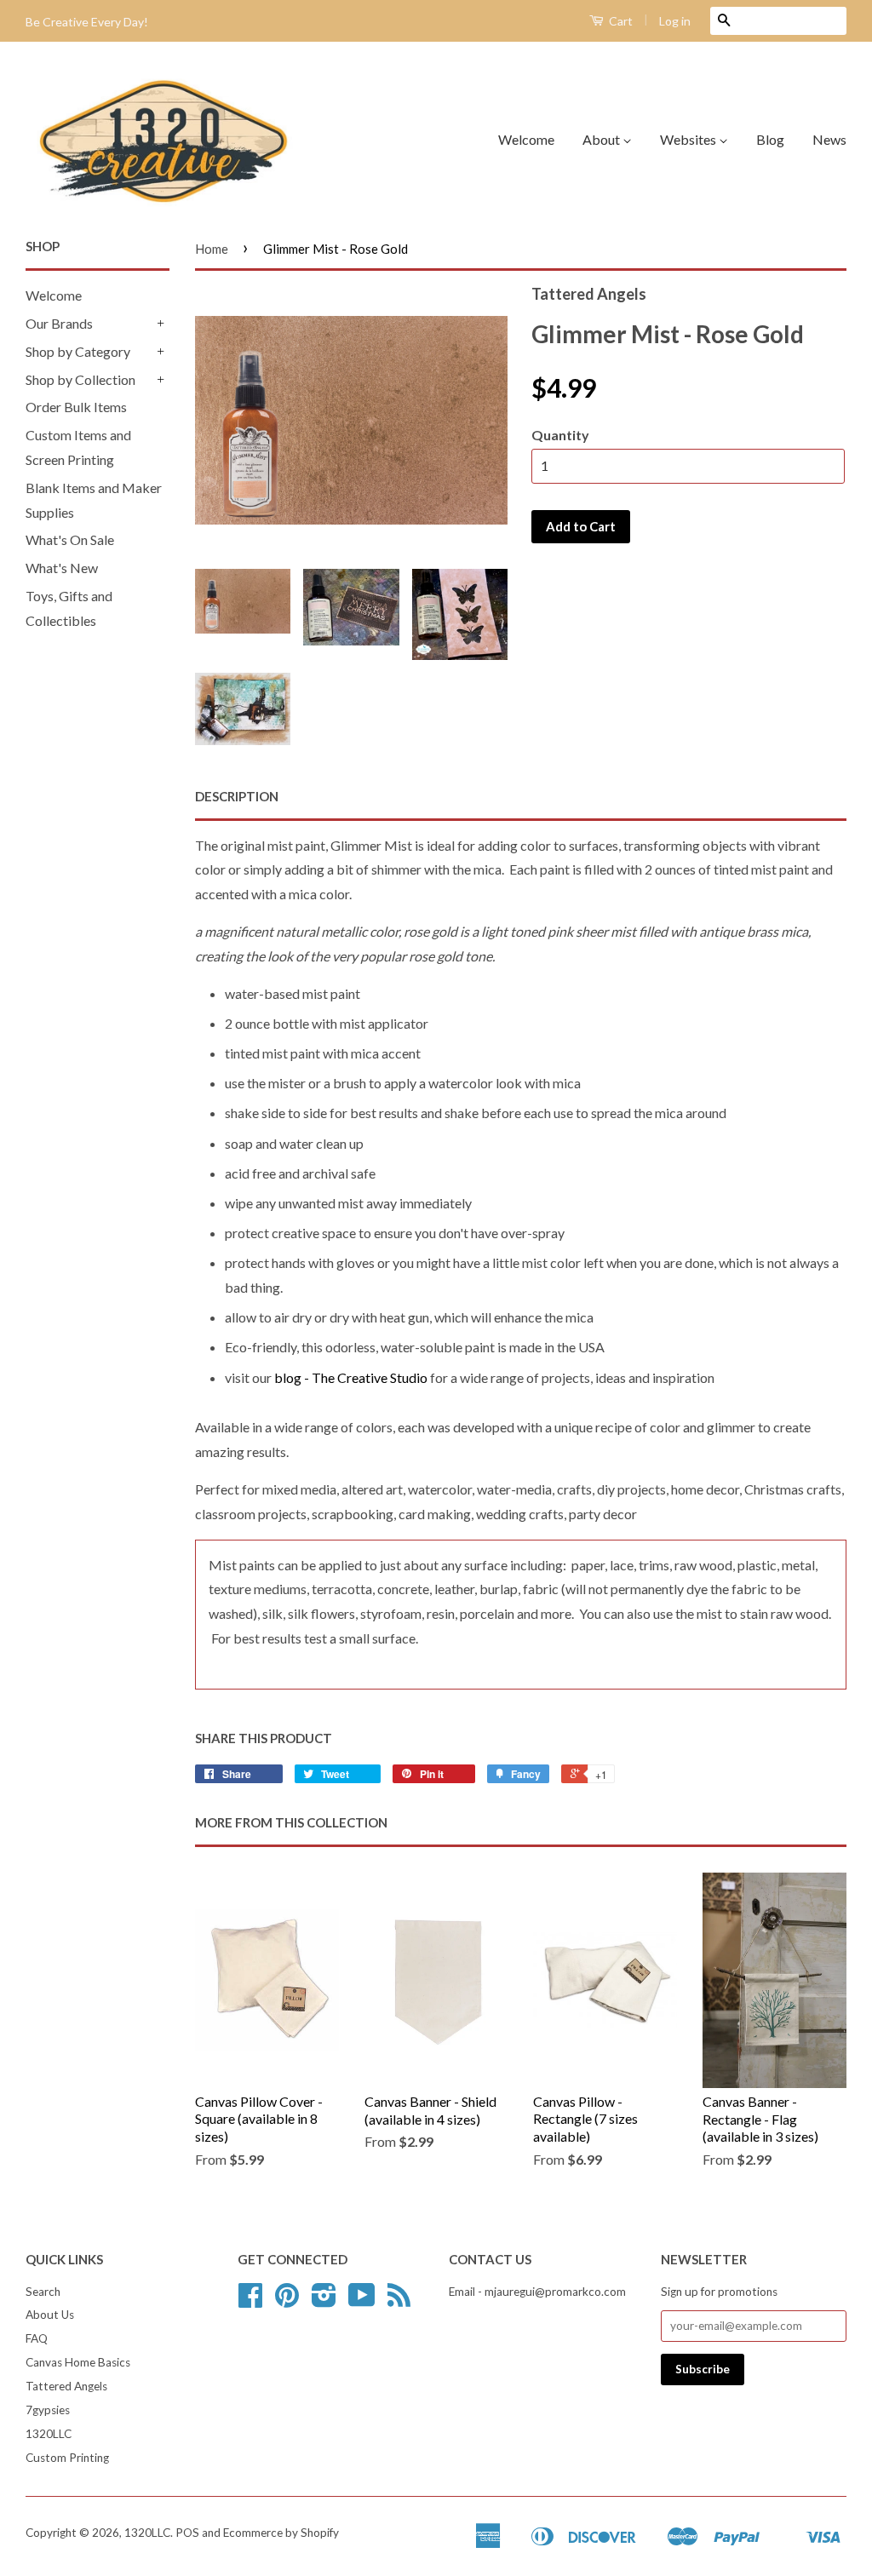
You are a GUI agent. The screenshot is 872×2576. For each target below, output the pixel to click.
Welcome (526, 139)
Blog (770, 139)
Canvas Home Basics (78, 2362)
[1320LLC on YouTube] (362, 2301)
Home (212, 249)
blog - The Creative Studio (351, 1377)
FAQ (37, 2338)
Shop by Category (78, 351)
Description (237, 796)
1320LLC (49, 2434)
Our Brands (59, 323)
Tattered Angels (66, 2386)
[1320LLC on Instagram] (324, 2301)
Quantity (560, 435)
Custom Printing (67, 2458)
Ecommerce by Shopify (281, 2533)
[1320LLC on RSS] (399, 2301)
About (602, 139)
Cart (620, 21)
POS (187, 2533)
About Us (50, 2315)
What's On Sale (70, 539)
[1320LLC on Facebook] (250, 2301)
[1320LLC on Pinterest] (287, 2301)
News (829, 139)
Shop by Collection (80, 379)
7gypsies (48, 2410)
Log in (675, 21)
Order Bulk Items (76, 407)
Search (43, 2292)
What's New (62, 568)
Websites (689, 139)
